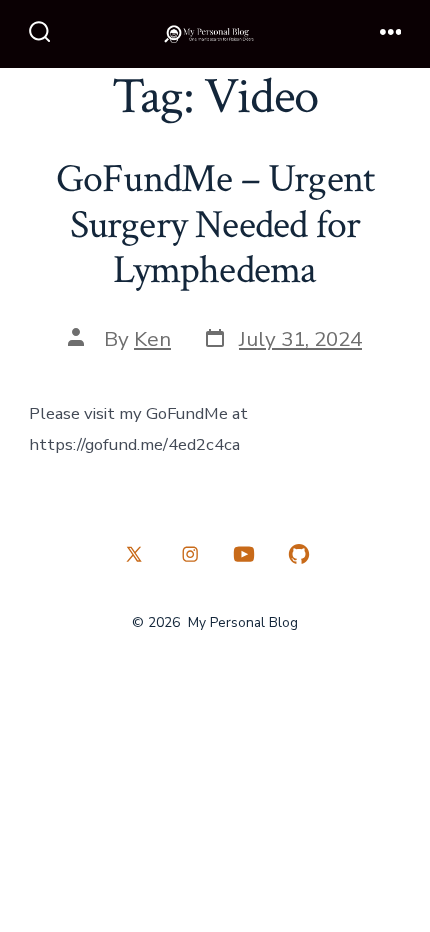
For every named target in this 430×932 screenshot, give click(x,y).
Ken (152, 339)
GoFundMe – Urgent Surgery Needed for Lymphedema (215, 224)
